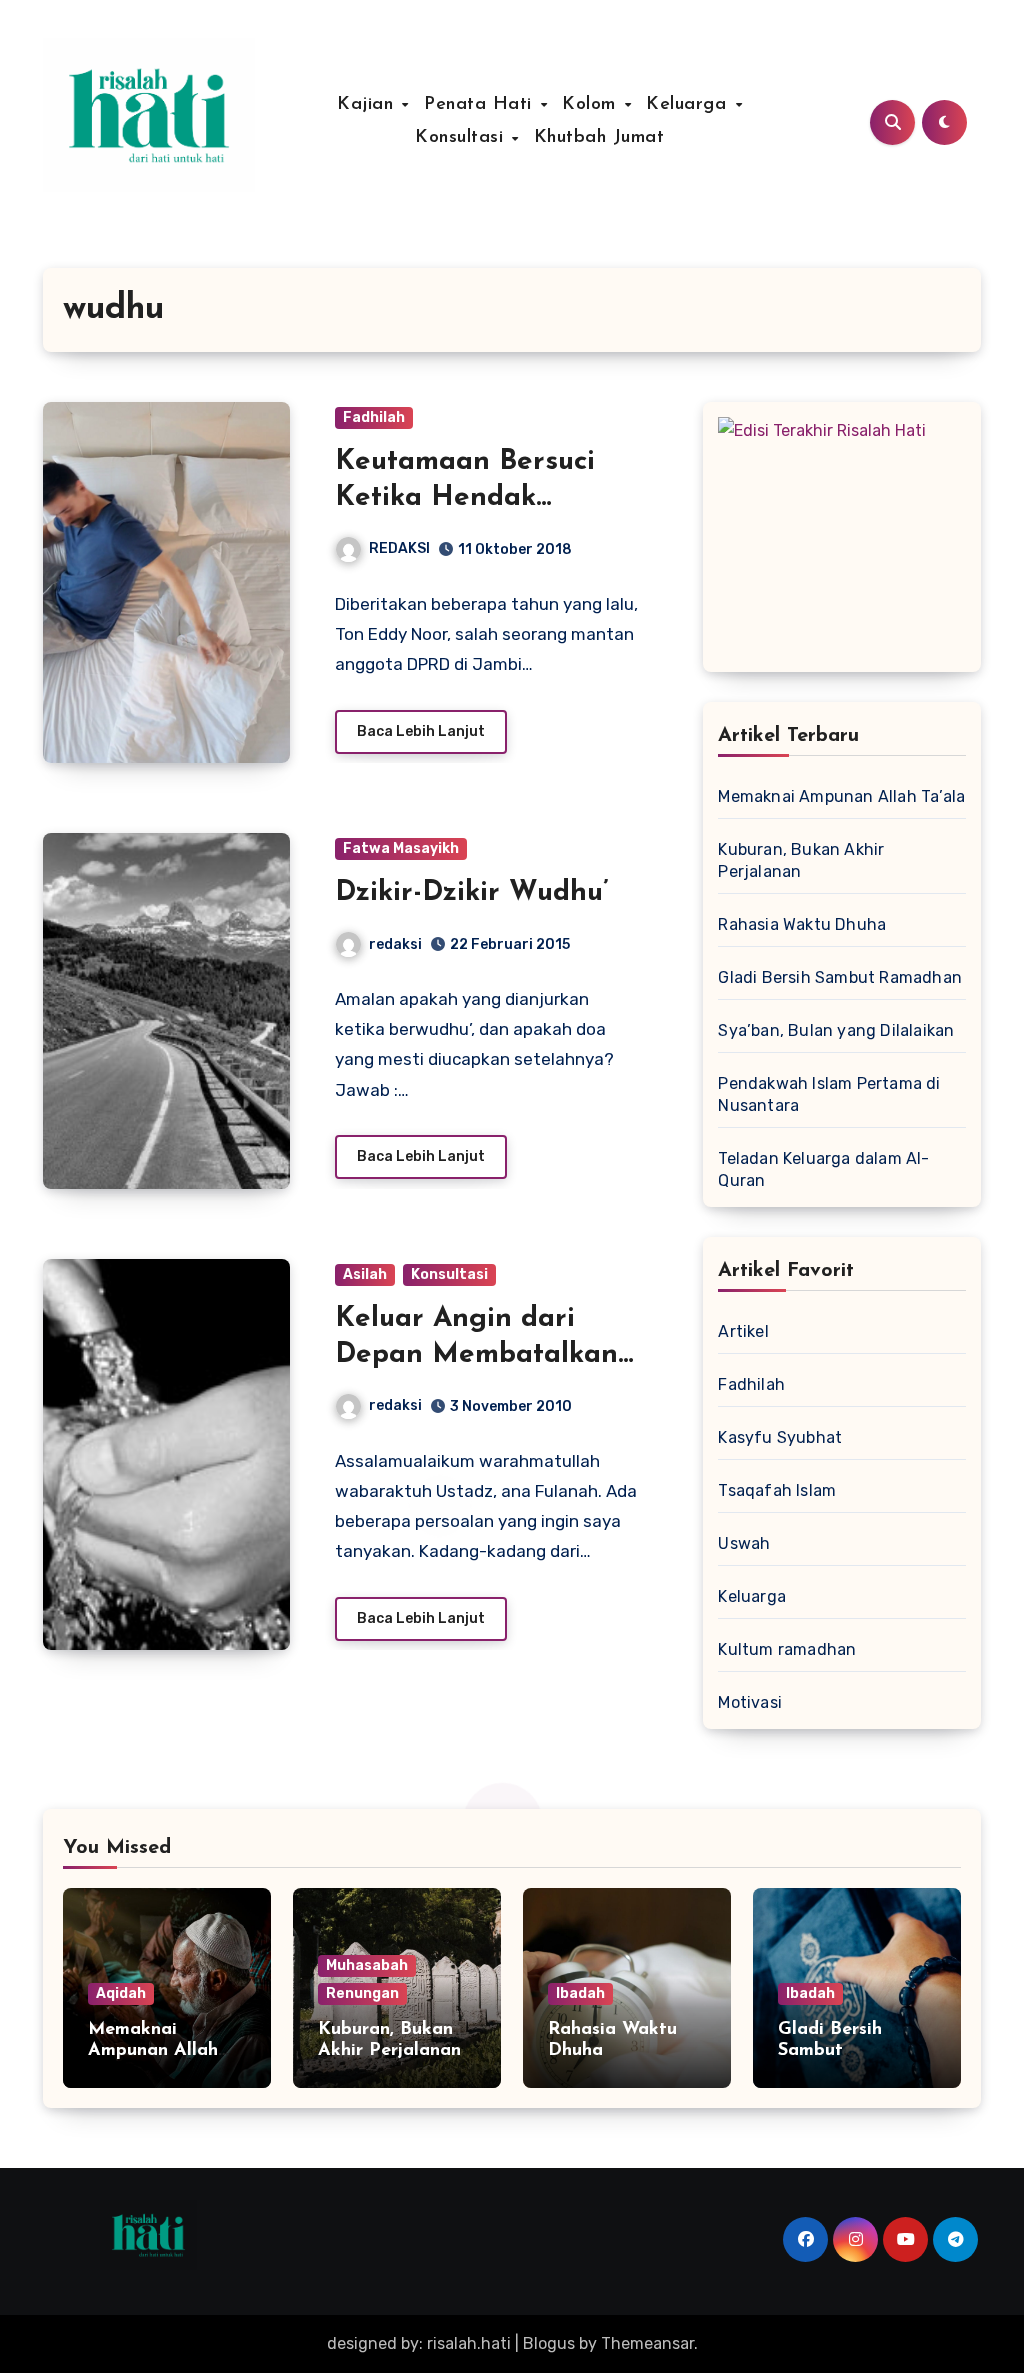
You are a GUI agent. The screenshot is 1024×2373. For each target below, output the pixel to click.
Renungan (362, 1993)
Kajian (368, 105)
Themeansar (647, 2343)
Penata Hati (481, 105)
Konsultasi (462, 138)
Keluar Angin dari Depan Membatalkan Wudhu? (476, 1355)
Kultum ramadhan (787, 1649)
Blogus (549, 2343)
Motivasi (750, 1702)
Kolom (592, 105)
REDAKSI (399, 548)
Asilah (365, 1274)
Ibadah (580, 1993)
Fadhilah (374, 417)
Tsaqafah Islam (777, 1490)
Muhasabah (367, 1965)
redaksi (395, 944)
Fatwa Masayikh (401, 848)
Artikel (743, 1331)
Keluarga (689, 105)
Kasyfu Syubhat (780, 1437)
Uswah (744, 1543)
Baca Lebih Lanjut (421, 731)
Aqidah (121, 1993)
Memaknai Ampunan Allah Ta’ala (841, 796)
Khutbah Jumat (599, 138)
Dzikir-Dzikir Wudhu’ (472, 893)
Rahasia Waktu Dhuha (802, 924)
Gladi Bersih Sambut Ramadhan (840, 977)
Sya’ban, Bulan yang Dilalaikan (836, 1030)
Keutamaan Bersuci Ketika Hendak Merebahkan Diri (465, 498)
